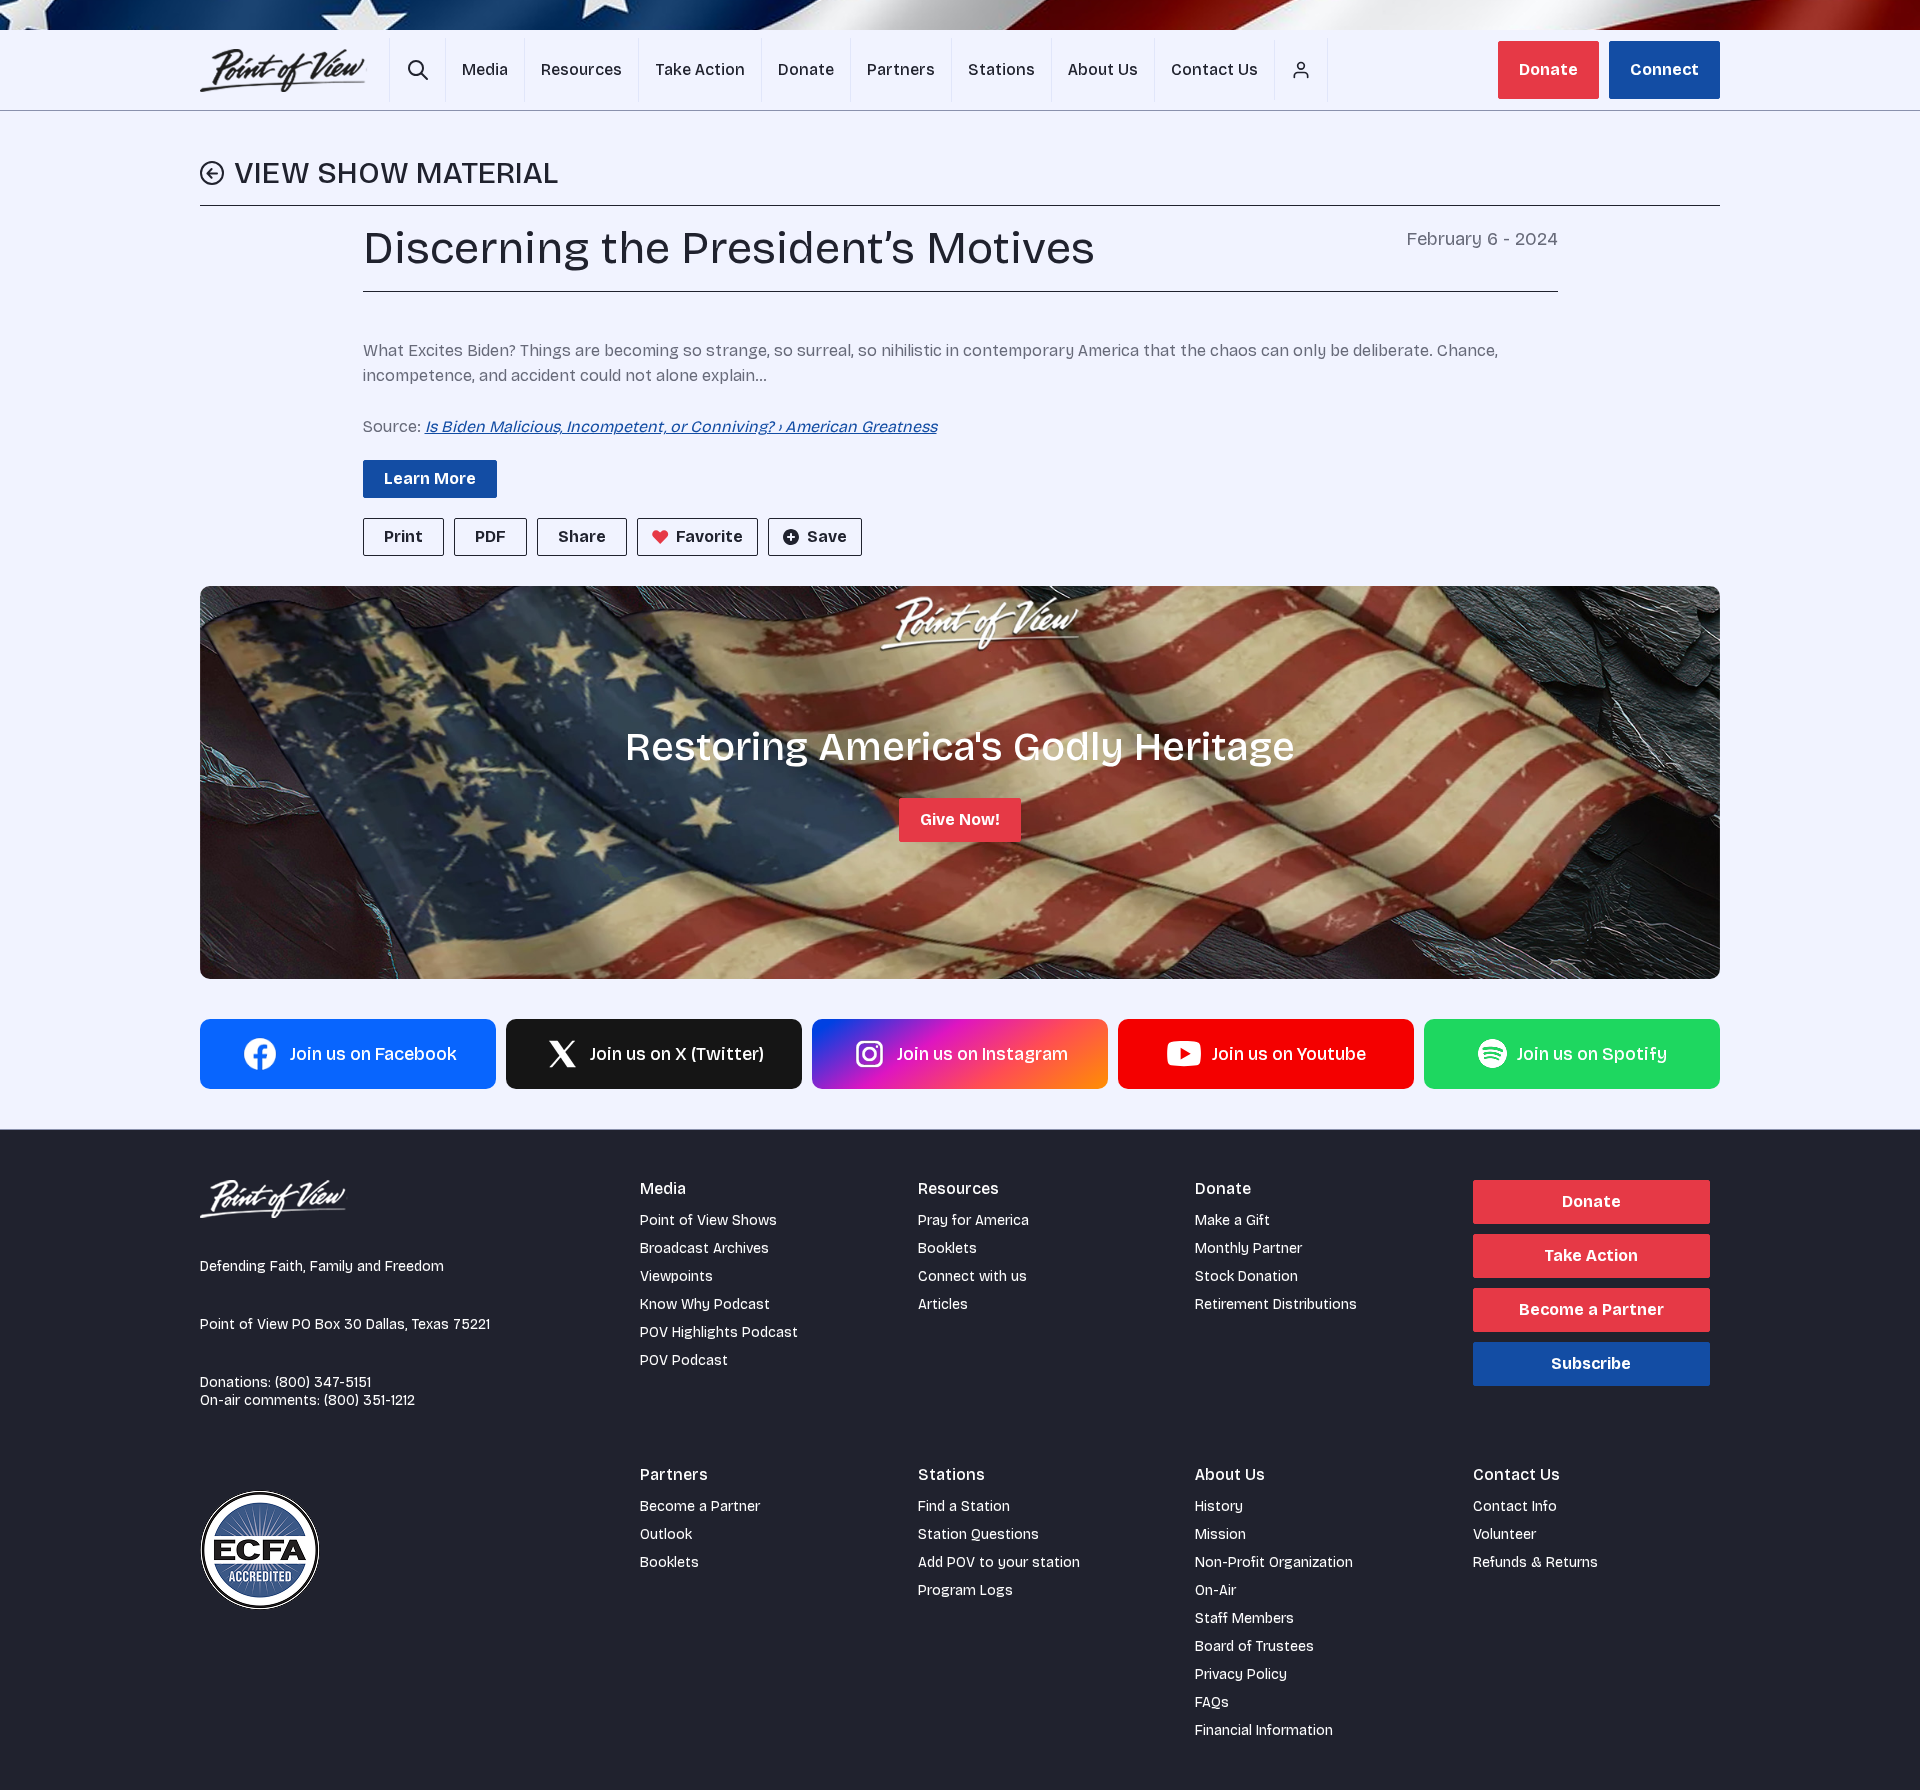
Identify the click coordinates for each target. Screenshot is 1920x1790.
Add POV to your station (999, 1562)
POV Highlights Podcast (719, 1332)
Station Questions (978, 1534)
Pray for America (973, 1220)
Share (582, 536)
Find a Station (964, 1506)
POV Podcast (684, 1360)
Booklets (947, 1248)
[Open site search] (417, 70)
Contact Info (1515, 1506)
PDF (490, 536)
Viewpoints (676, 1276)
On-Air (1215, 1590)
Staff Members (1244, 1618)
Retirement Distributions (1276, 1304)
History (1219, 1506)
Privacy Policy (1241, 1674)
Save (827, 536)
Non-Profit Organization (1274, 1562)
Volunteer (1504, 1534)
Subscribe (1591, 1363)
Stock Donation (1246, 1276)
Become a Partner (1591, 1309)
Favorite (709, 536)
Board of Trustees (1254, 1646)
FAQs (1212, 1702)
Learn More (430, 478)
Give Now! (960, 819)
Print (403, 536)
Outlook (666, 1534)
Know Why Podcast (705, 1304)
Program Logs (965, 1590)
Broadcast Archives (704, 1248)
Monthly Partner (1248, 1248)
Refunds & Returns (1535, 1562)
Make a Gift (1232, 1220)
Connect (1664, 69)
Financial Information (1264, 1730)
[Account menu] (1301, 70)
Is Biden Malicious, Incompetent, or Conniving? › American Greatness (681, 426)
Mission (1220, 1534)
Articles (943, 1304)
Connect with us (972, 1276)
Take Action (1591, 1255)
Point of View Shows (708, 1220)
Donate (1548, 69)
